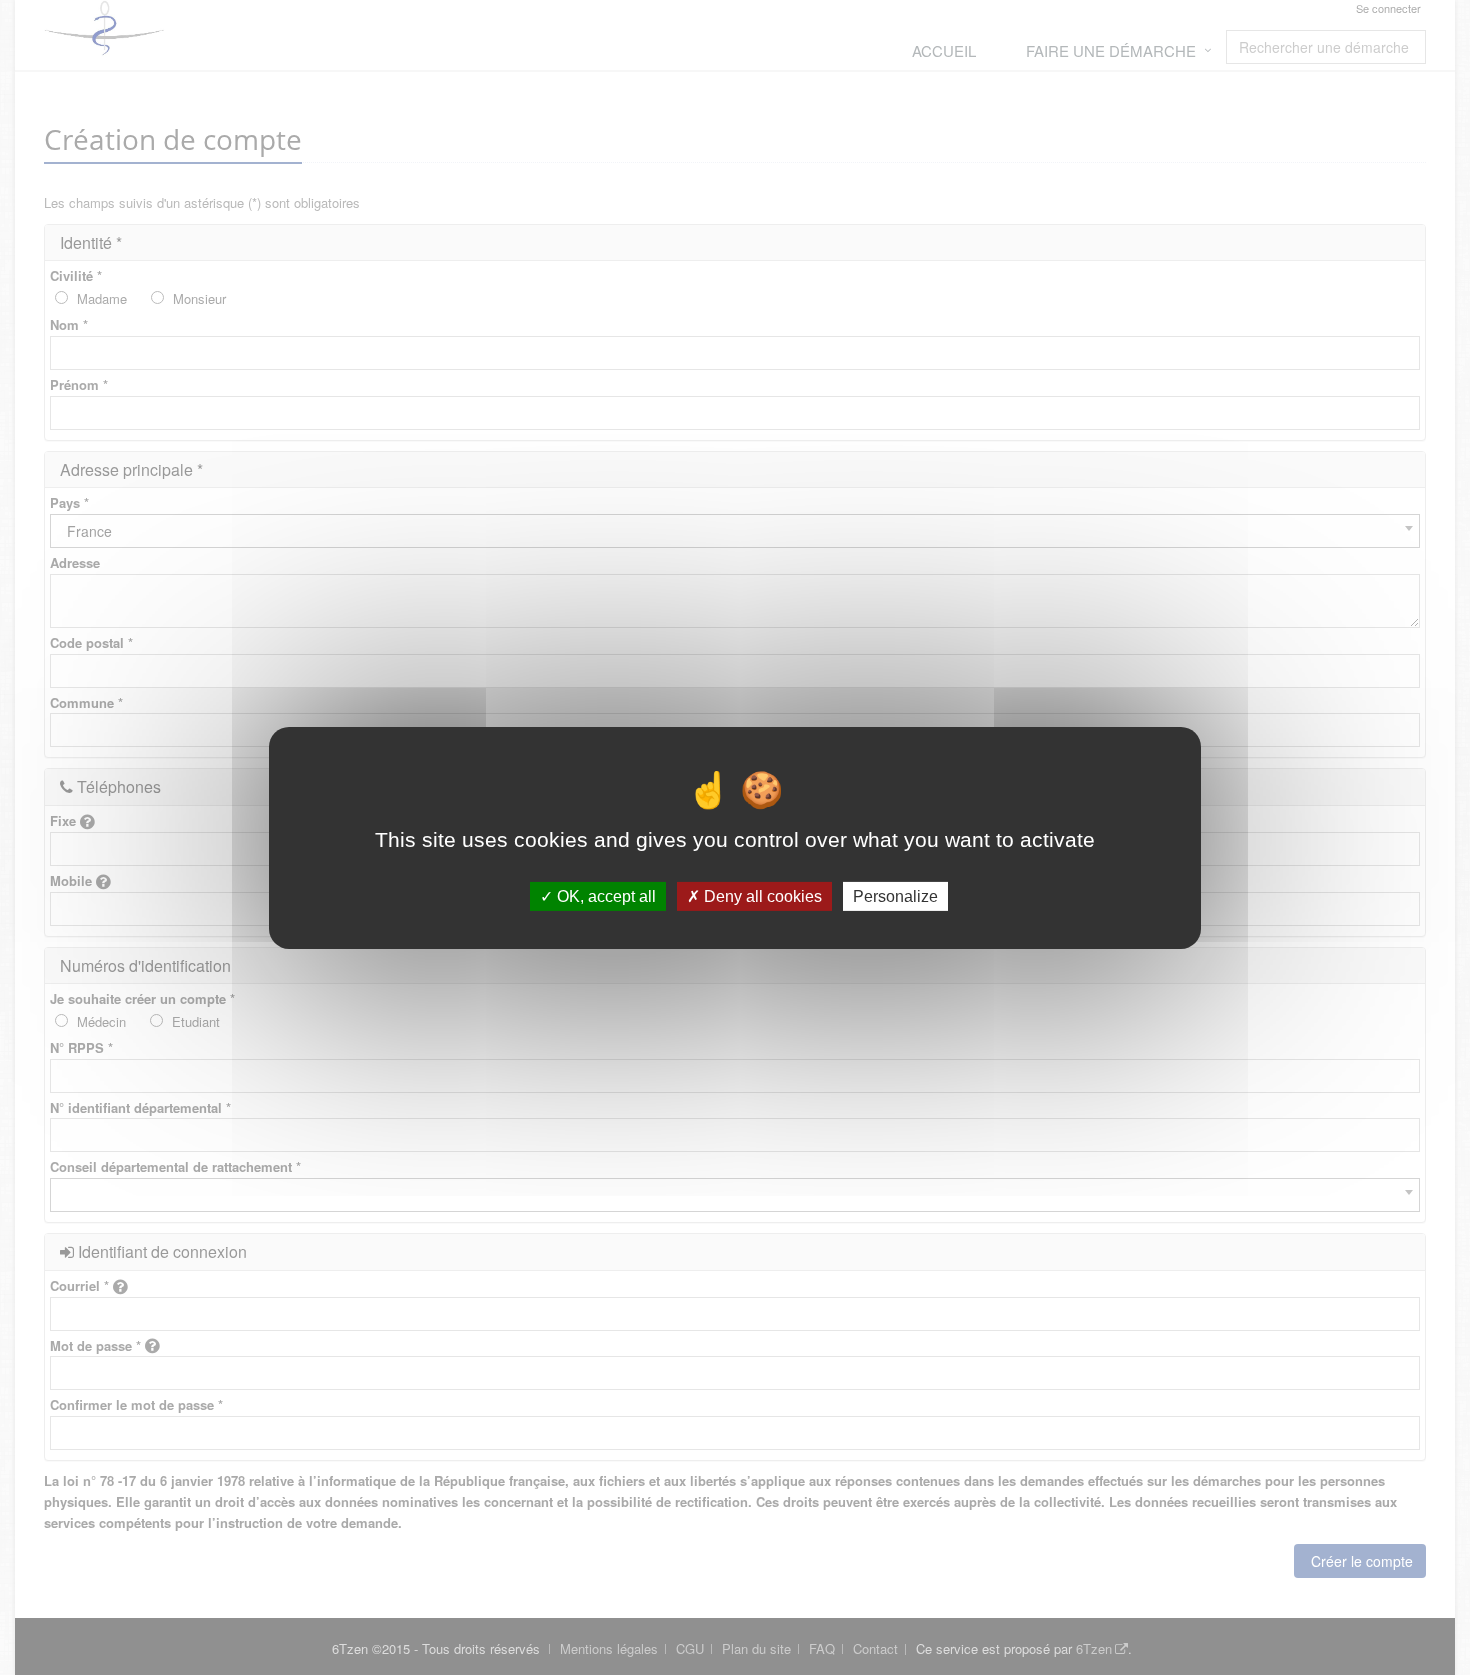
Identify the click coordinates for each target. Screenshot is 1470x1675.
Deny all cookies (761, 895)
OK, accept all (604, 895)
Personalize (895, 895)
